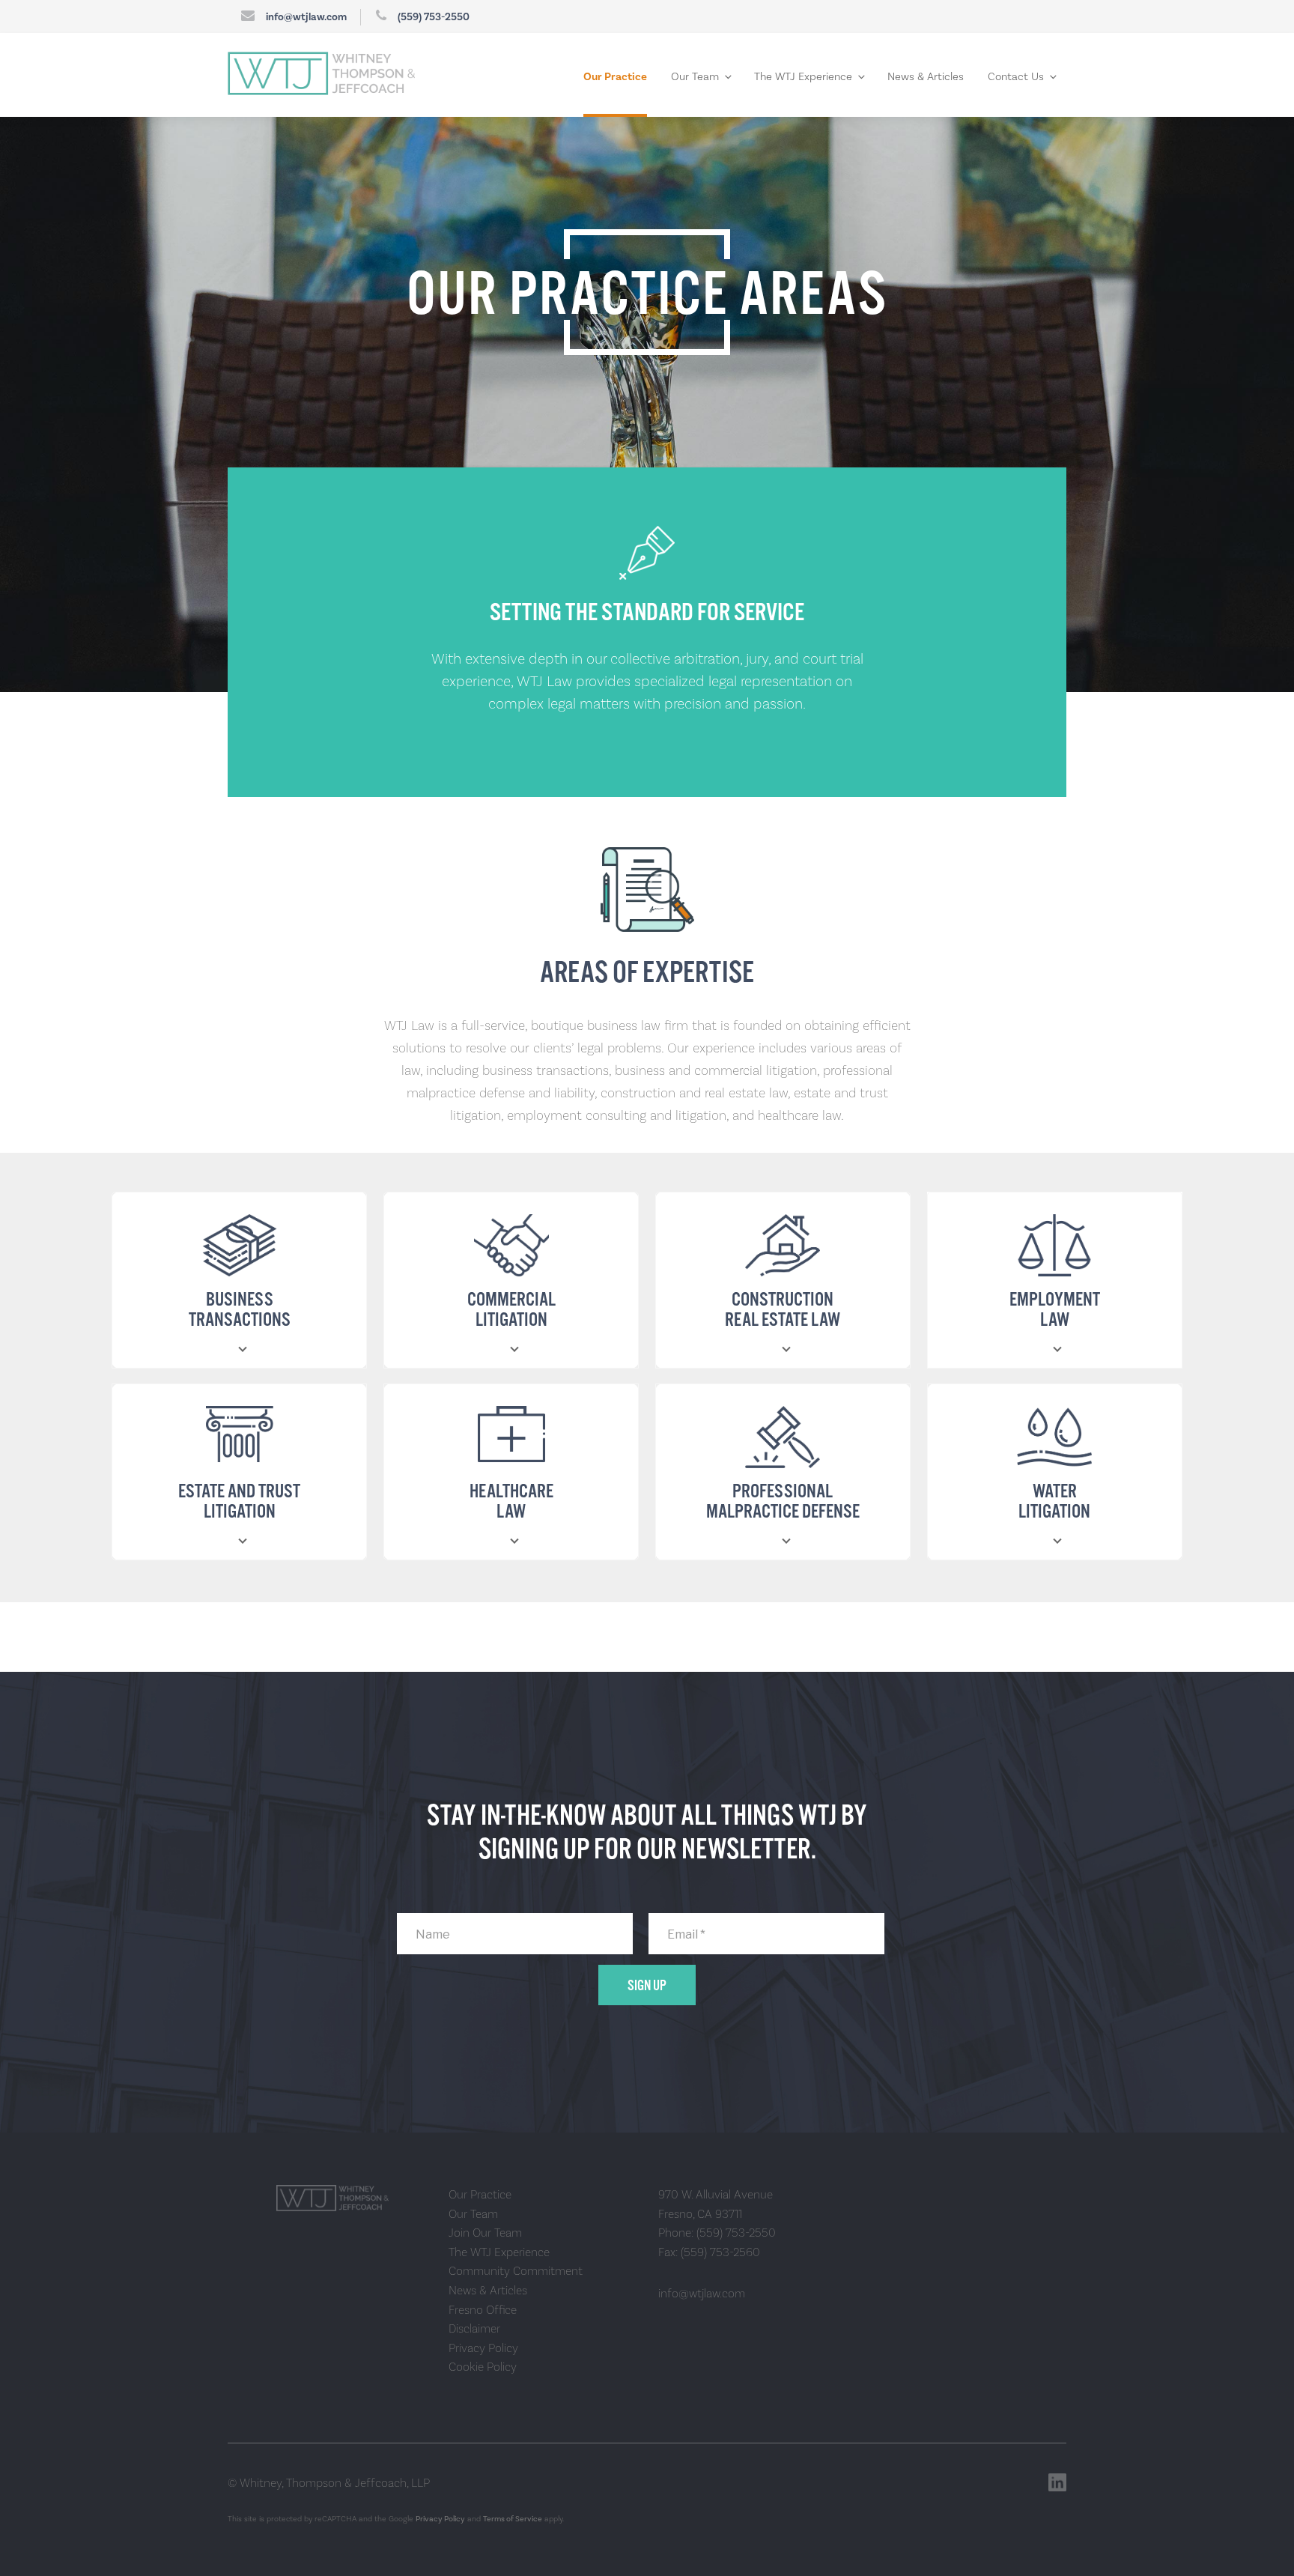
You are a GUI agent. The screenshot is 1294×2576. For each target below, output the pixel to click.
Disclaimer (474, 2328)
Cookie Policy (483, 2367)
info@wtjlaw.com (306, 17)
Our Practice (615, 77)
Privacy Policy (483, 2348)
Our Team (695, 77)
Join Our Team (485, 2233)
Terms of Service (513, 2519)
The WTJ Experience (803, 77)
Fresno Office (483, 2310)
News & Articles (926, 77)
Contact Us (1016, 77)
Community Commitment (516, 2271)
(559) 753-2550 (434, 17)
